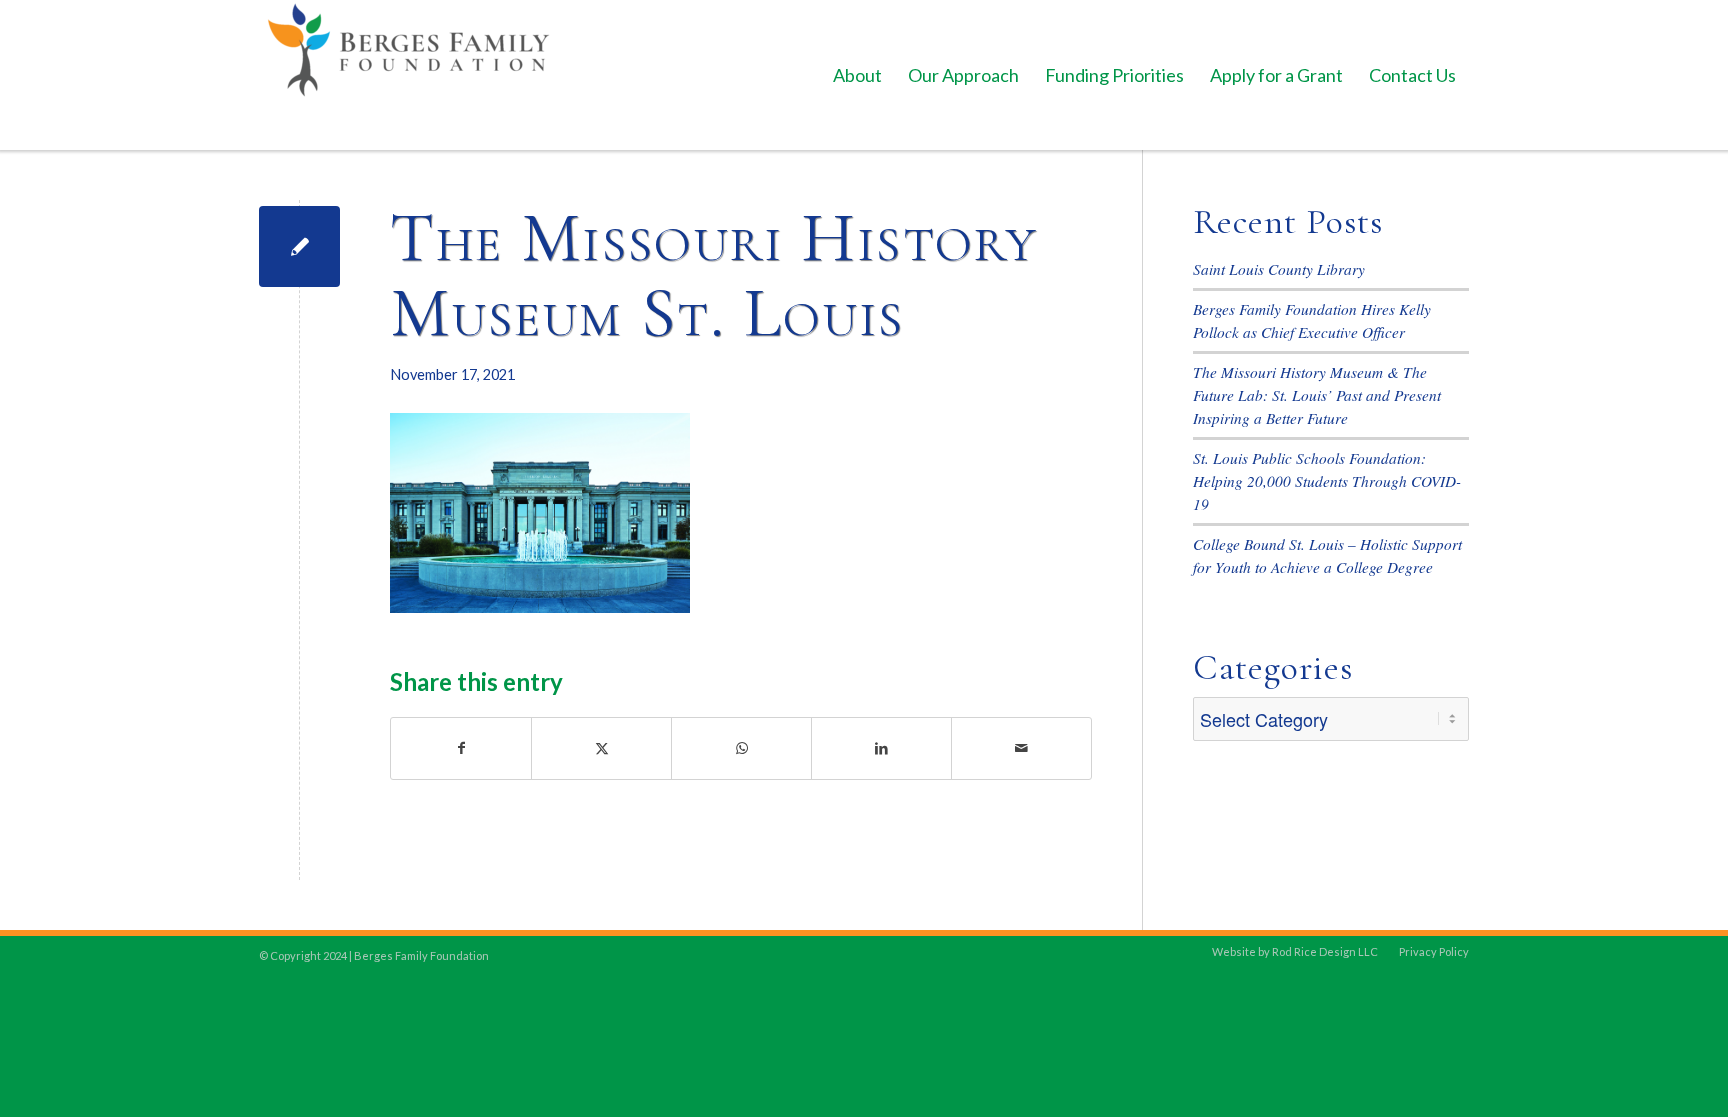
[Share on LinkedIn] (881, 748)
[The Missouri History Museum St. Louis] (299, 246)
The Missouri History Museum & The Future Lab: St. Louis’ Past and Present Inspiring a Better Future (1317, 395)
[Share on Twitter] (601, 748)
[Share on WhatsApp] (741, 748)
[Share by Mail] (1021, 748)
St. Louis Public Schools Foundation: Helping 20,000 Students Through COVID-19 (1327, 481)
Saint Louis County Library (1279, 269)
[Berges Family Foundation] (409, 75)
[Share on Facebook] (461, 748)
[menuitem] (857, 75)
